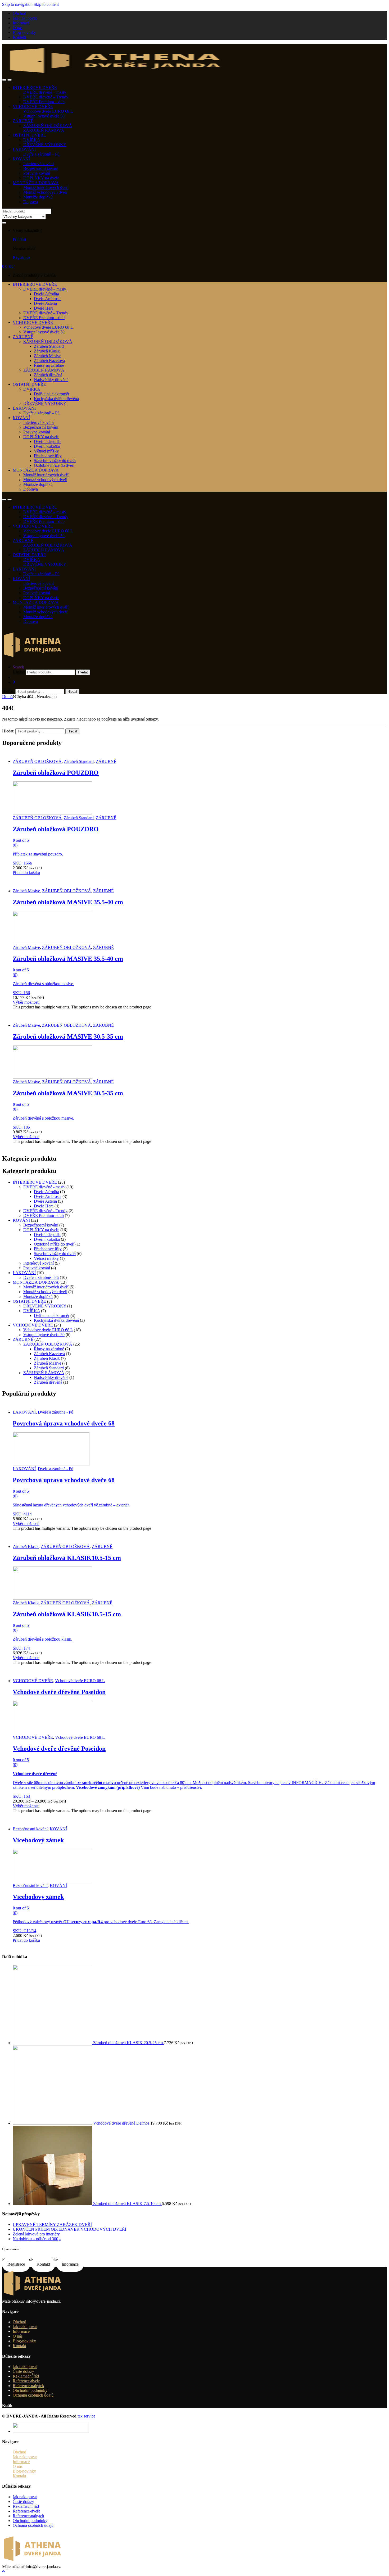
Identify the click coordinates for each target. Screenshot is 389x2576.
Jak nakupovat (25, 18)
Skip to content (46, 4)
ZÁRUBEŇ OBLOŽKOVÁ (48, 126)
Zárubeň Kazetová (49, 361)
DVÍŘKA (32, 140)
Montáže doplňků (38, 197)
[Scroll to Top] (3, 2571)
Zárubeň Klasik (47, 351)
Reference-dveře (26, 2381)
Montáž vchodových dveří (45, 192)
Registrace (21, 257)
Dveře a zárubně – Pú (41, 154)
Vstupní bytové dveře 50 (44, 116)
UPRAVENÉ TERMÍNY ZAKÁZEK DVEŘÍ (52, 2224)
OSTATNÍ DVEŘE (29, 135)
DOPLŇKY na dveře (41, 178)
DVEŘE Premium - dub (44, 1215)
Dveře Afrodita (46, 294)
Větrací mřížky (46, 451)
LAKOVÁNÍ (24, 149)
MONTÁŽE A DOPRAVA (36, 183)
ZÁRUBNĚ (23, 121)
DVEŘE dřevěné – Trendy (46, 97)
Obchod (19, 13)
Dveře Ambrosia (48, 299)
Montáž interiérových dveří (46, 187)
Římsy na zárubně (49, 365)
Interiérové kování (39, 164)
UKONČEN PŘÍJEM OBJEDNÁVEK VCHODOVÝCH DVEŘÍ (69, 2229)
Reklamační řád (26, 2376)
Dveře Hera (44, 308)
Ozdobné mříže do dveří (54, 465)
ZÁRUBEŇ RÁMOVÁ (44, 130)
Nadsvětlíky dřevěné (51, 380)
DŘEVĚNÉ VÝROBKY (45, 145)
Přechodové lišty (48, 456)
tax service (86, 2416)
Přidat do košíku (26, 873)
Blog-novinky (24, 32)
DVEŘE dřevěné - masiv (44, 1187)
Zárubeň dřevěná (48, 375)
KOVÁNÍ (21, 159)
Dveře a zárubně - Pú (41, 1277)
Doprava (31, 202)
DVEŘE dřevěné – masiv (45, 92)
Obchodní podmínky (30, 2390)
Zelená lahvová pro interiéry (36, 2234)
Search (18, 667)
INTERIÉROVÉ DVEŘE (35, 87)
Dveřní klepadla (47, 442)
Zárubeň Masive (48, 356)
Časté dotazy (23, 2371)
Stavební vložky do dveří (55, 461)
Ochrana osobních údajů (33, 2395)
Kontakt (19, 37)
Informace (21, 23)
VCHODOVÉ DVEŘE (33, 107)
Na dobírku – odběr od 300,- (37, 2239)
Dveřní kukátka (47, 446)
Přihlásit (19, 239)
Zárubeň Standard (49, 346)
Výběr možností (26, 1002)
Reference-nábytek (28, 2386)
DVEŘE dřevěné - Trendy (45, 1211)
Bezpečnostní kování (41, 168)
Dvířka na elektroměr (52, 394)
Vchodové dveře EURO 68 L (48, 111)
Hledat (83, 672)
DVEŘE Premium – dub (44, 102)
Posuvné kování (37, 173)
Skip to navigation (17, 4)
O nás (18, 28)
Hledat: (19, 672)
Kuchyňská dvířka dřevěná (56, 399)
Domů (7, 697)
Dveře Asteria (45, 303)
